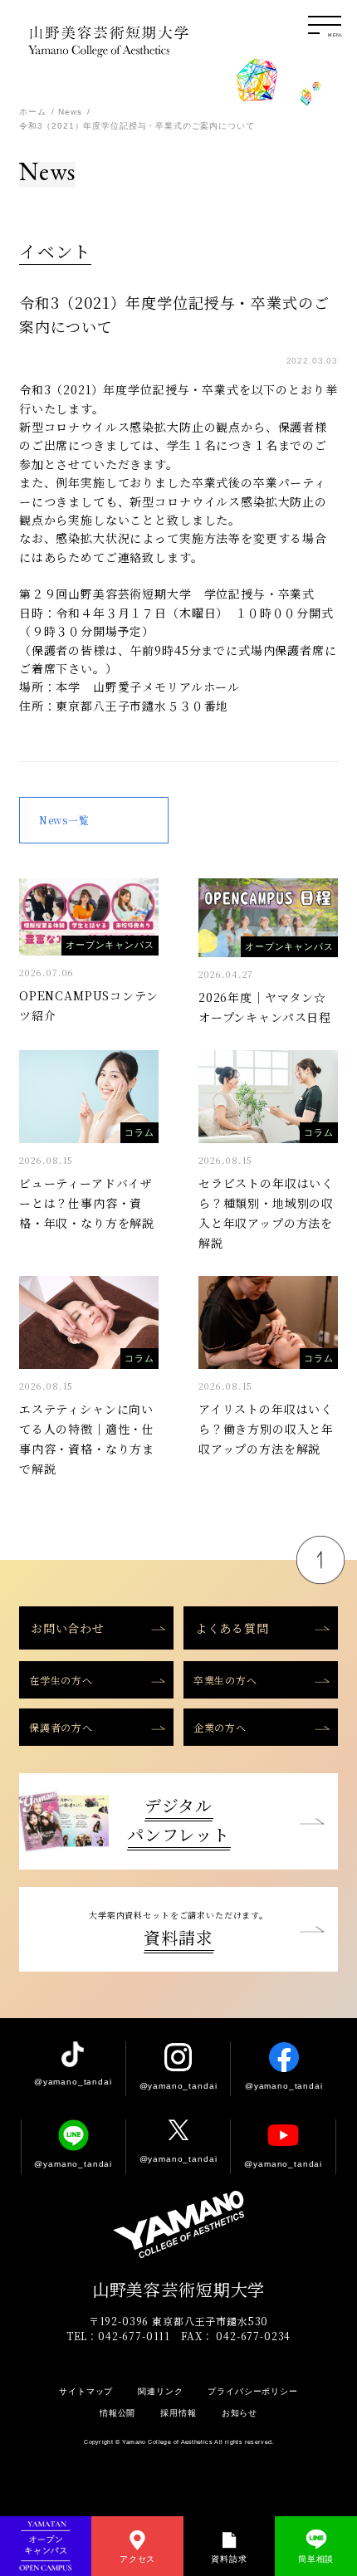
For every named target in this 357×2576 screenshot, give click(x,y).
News (70, 112)
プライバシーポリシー (252, 2391)
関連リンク (160, 2391)
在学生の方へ (61, 1680)
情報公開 (117, 2413)
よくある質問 (232, 1628)
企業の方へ (220, 1727)
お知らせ (240, 2413)
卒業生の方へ (225, 1680)
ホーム (33, 112)
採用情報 (178, 2413)
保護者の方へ (61, 1727)
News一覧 (64, 820)
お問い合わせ (68, 1628)
